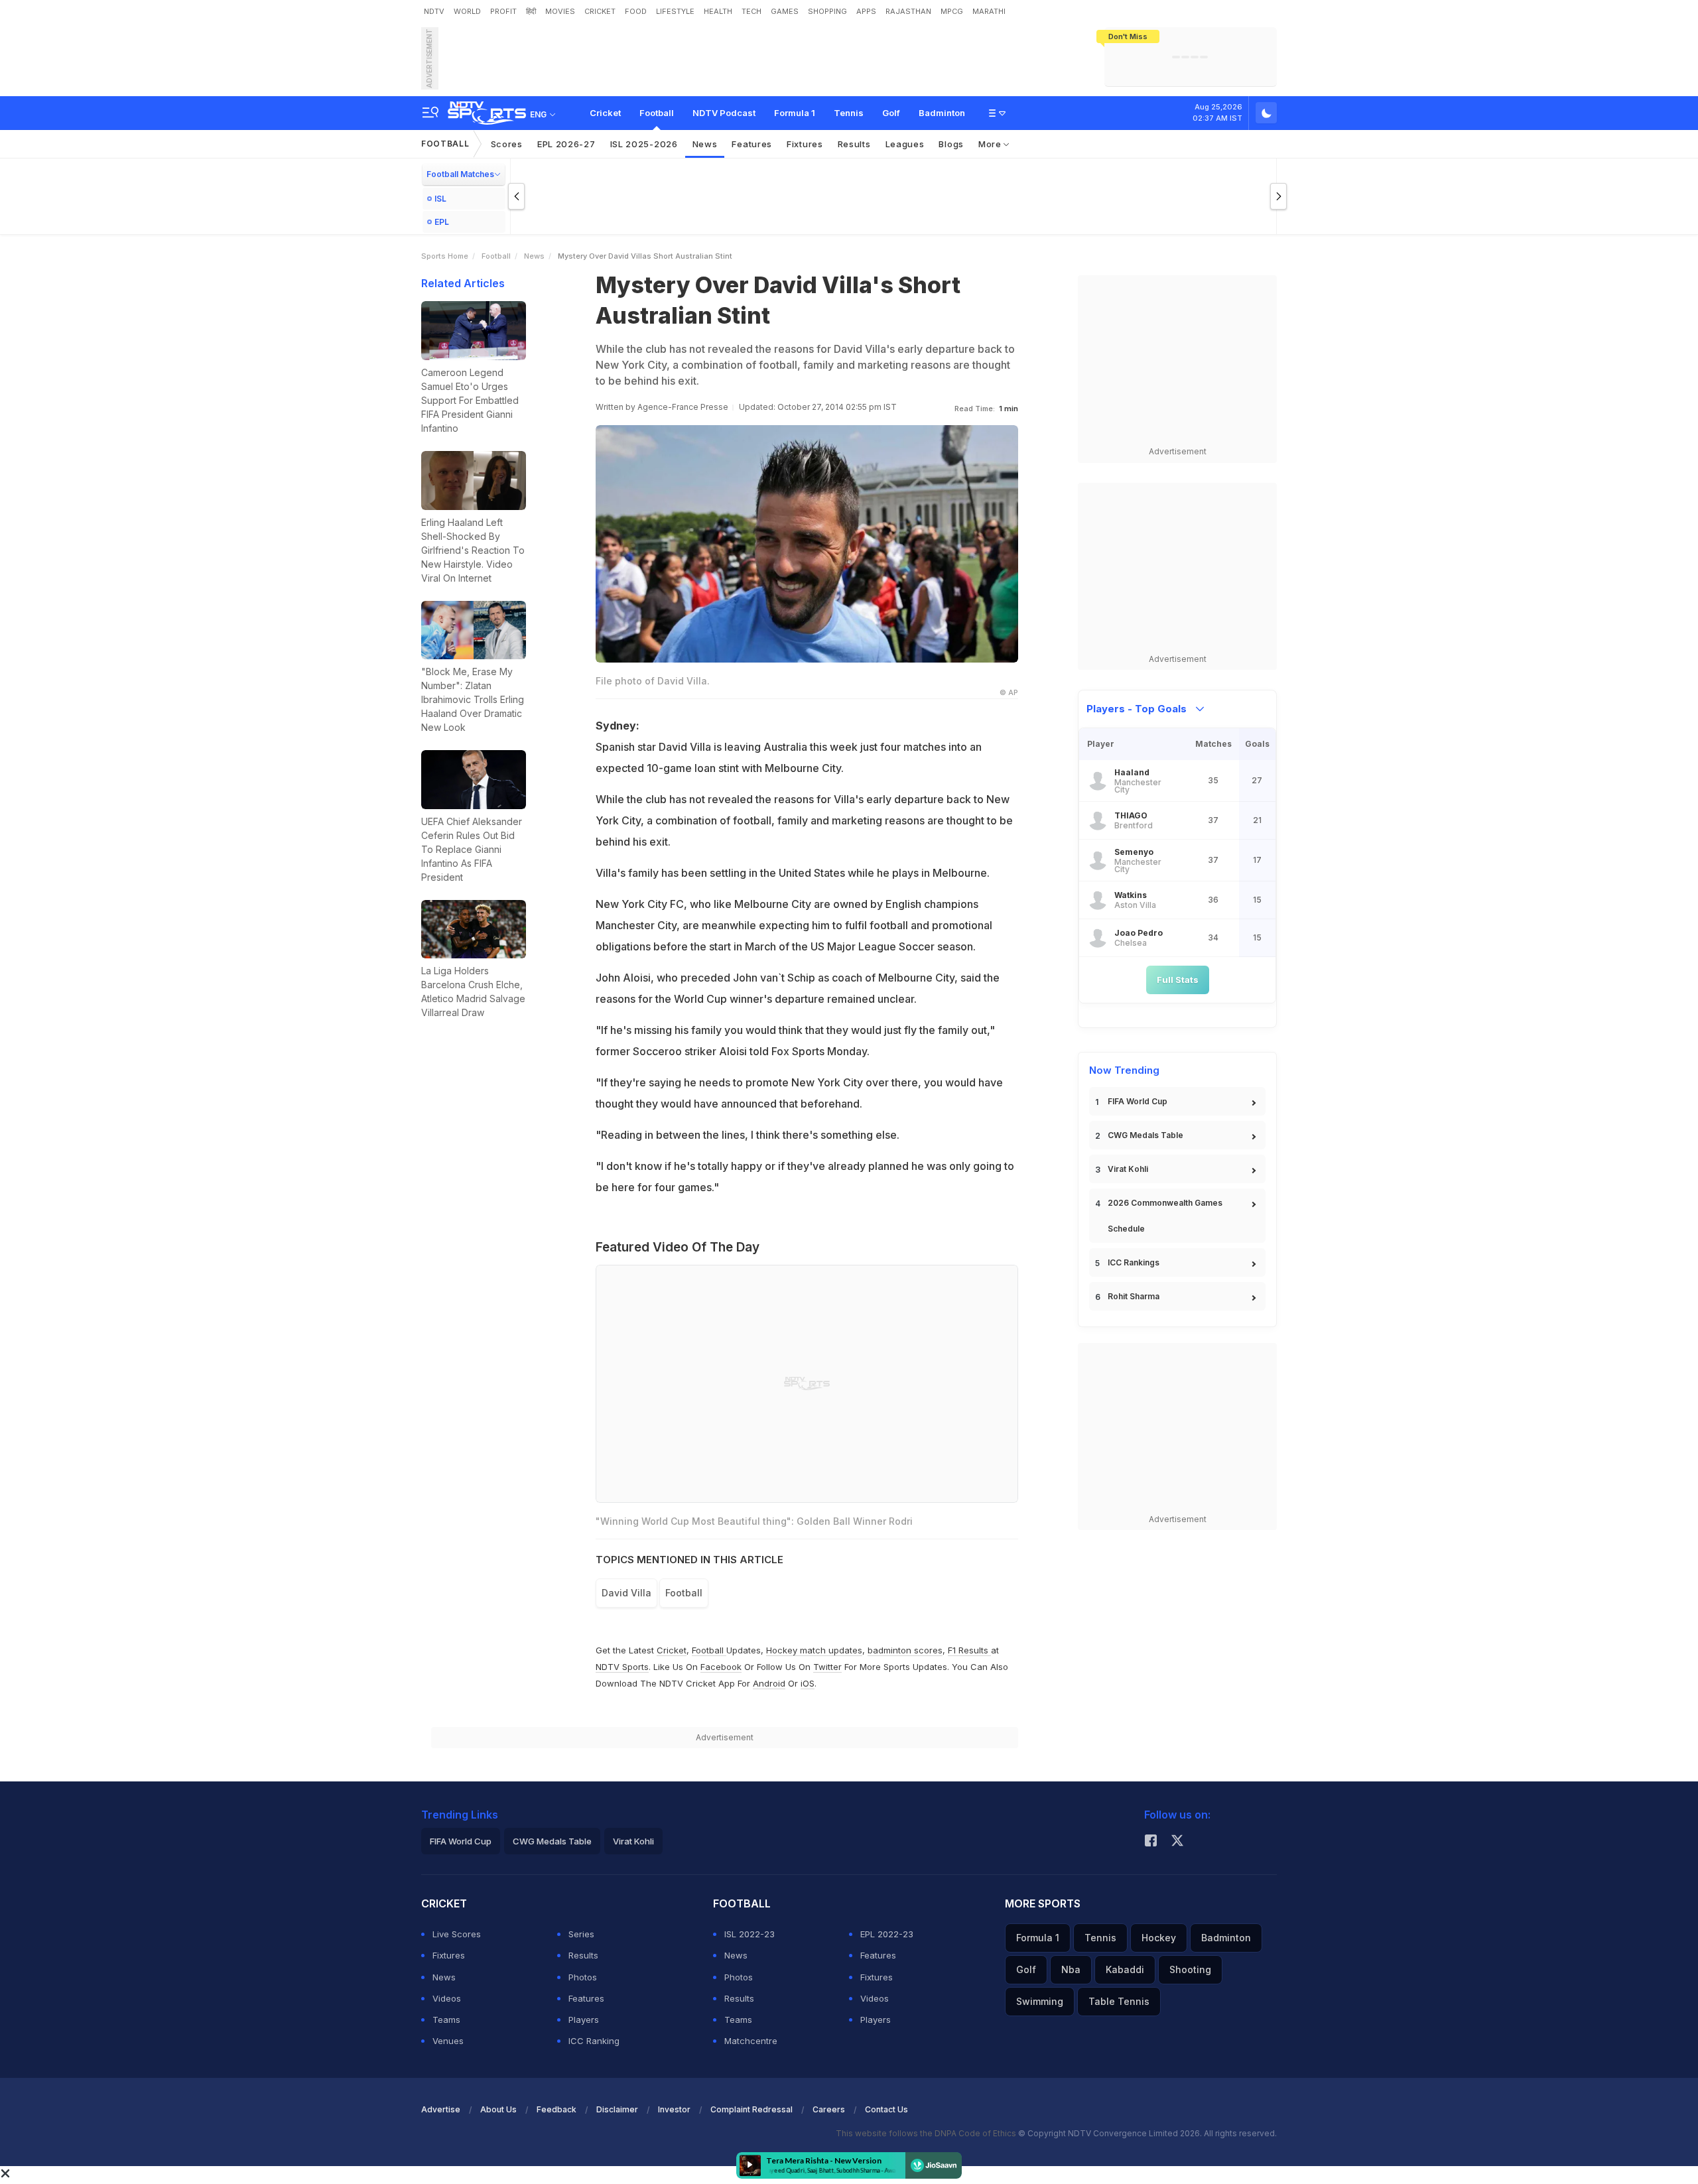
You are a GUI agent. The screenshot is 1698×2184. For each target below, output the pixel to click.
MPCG (952, 11)
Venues (448, 2041)
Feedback (556, 2109)
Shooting (1190, 1969)
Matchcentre (751, 2041)
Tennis (849, 113)
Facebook (721, 1667)
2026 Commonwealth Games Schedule (1165, 1216)
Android (769, 1683)
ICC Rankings (1134, 1262)
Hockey (1159, 1938)
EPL (442, 222)
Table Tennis (1119, 2001)
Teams (446, 2020)
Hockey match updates (814, 1650)
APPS (866, 11)
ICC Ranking (594, 2041)
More (991, 144)
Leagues (905, 144)
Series (581, 1934)
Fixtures (805, 144)
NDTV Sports (622, 1667)
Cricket (605, 113)
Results (854, 144)
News (705, 144)
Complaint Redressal (751, 2109)
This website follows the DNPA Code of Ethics (927, 2133)
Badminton (942, 113)
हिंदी (531, 11)
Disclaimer (617, 2109)
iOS (808, 1683)
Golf (891, 113)
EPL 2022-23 (887, 1934)
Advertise (441, 2109)
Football (657, 113)
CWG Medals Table (1145, 1135)
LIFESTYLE (675, 11)
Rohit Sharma (1134, 1296)
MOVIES (560, 11)
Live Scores (457, 1934)
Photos (583, 1977)
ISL (440, 199)
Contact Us (886, 2109)
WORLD (467, 11)
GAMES (785, 11)
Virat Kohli (1128, 1169)
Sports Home (445, 256)
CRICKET (600, 11)
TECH (751, 11)
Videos (447, 1998)
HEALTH (718, 11)
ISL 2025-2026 (644, 144)
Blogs (951, 144)
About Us (498, 2109)
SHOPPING (827, 11)
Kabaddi (1125, 1969)
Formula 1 (795, 113)
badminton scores (905, 1650)
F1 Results (969, 1650)
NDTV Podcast (724, 113)
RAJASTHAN (908, 11)
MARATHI (989, 11)
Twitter (827, 1667)
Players (584, 2020)
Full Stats (1178, 980)
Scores (507, 144)
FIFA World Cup (1138, 1101)
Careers (829, 2109)
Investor (674, 2109)
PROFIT (503, 11)
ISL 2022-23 (750, 1934)
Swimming (1040, 2001)
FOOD (636, 11)
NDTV (434, 11)
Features (752, 144)
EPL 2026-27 (566, 144)
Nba (1071, 1969)
